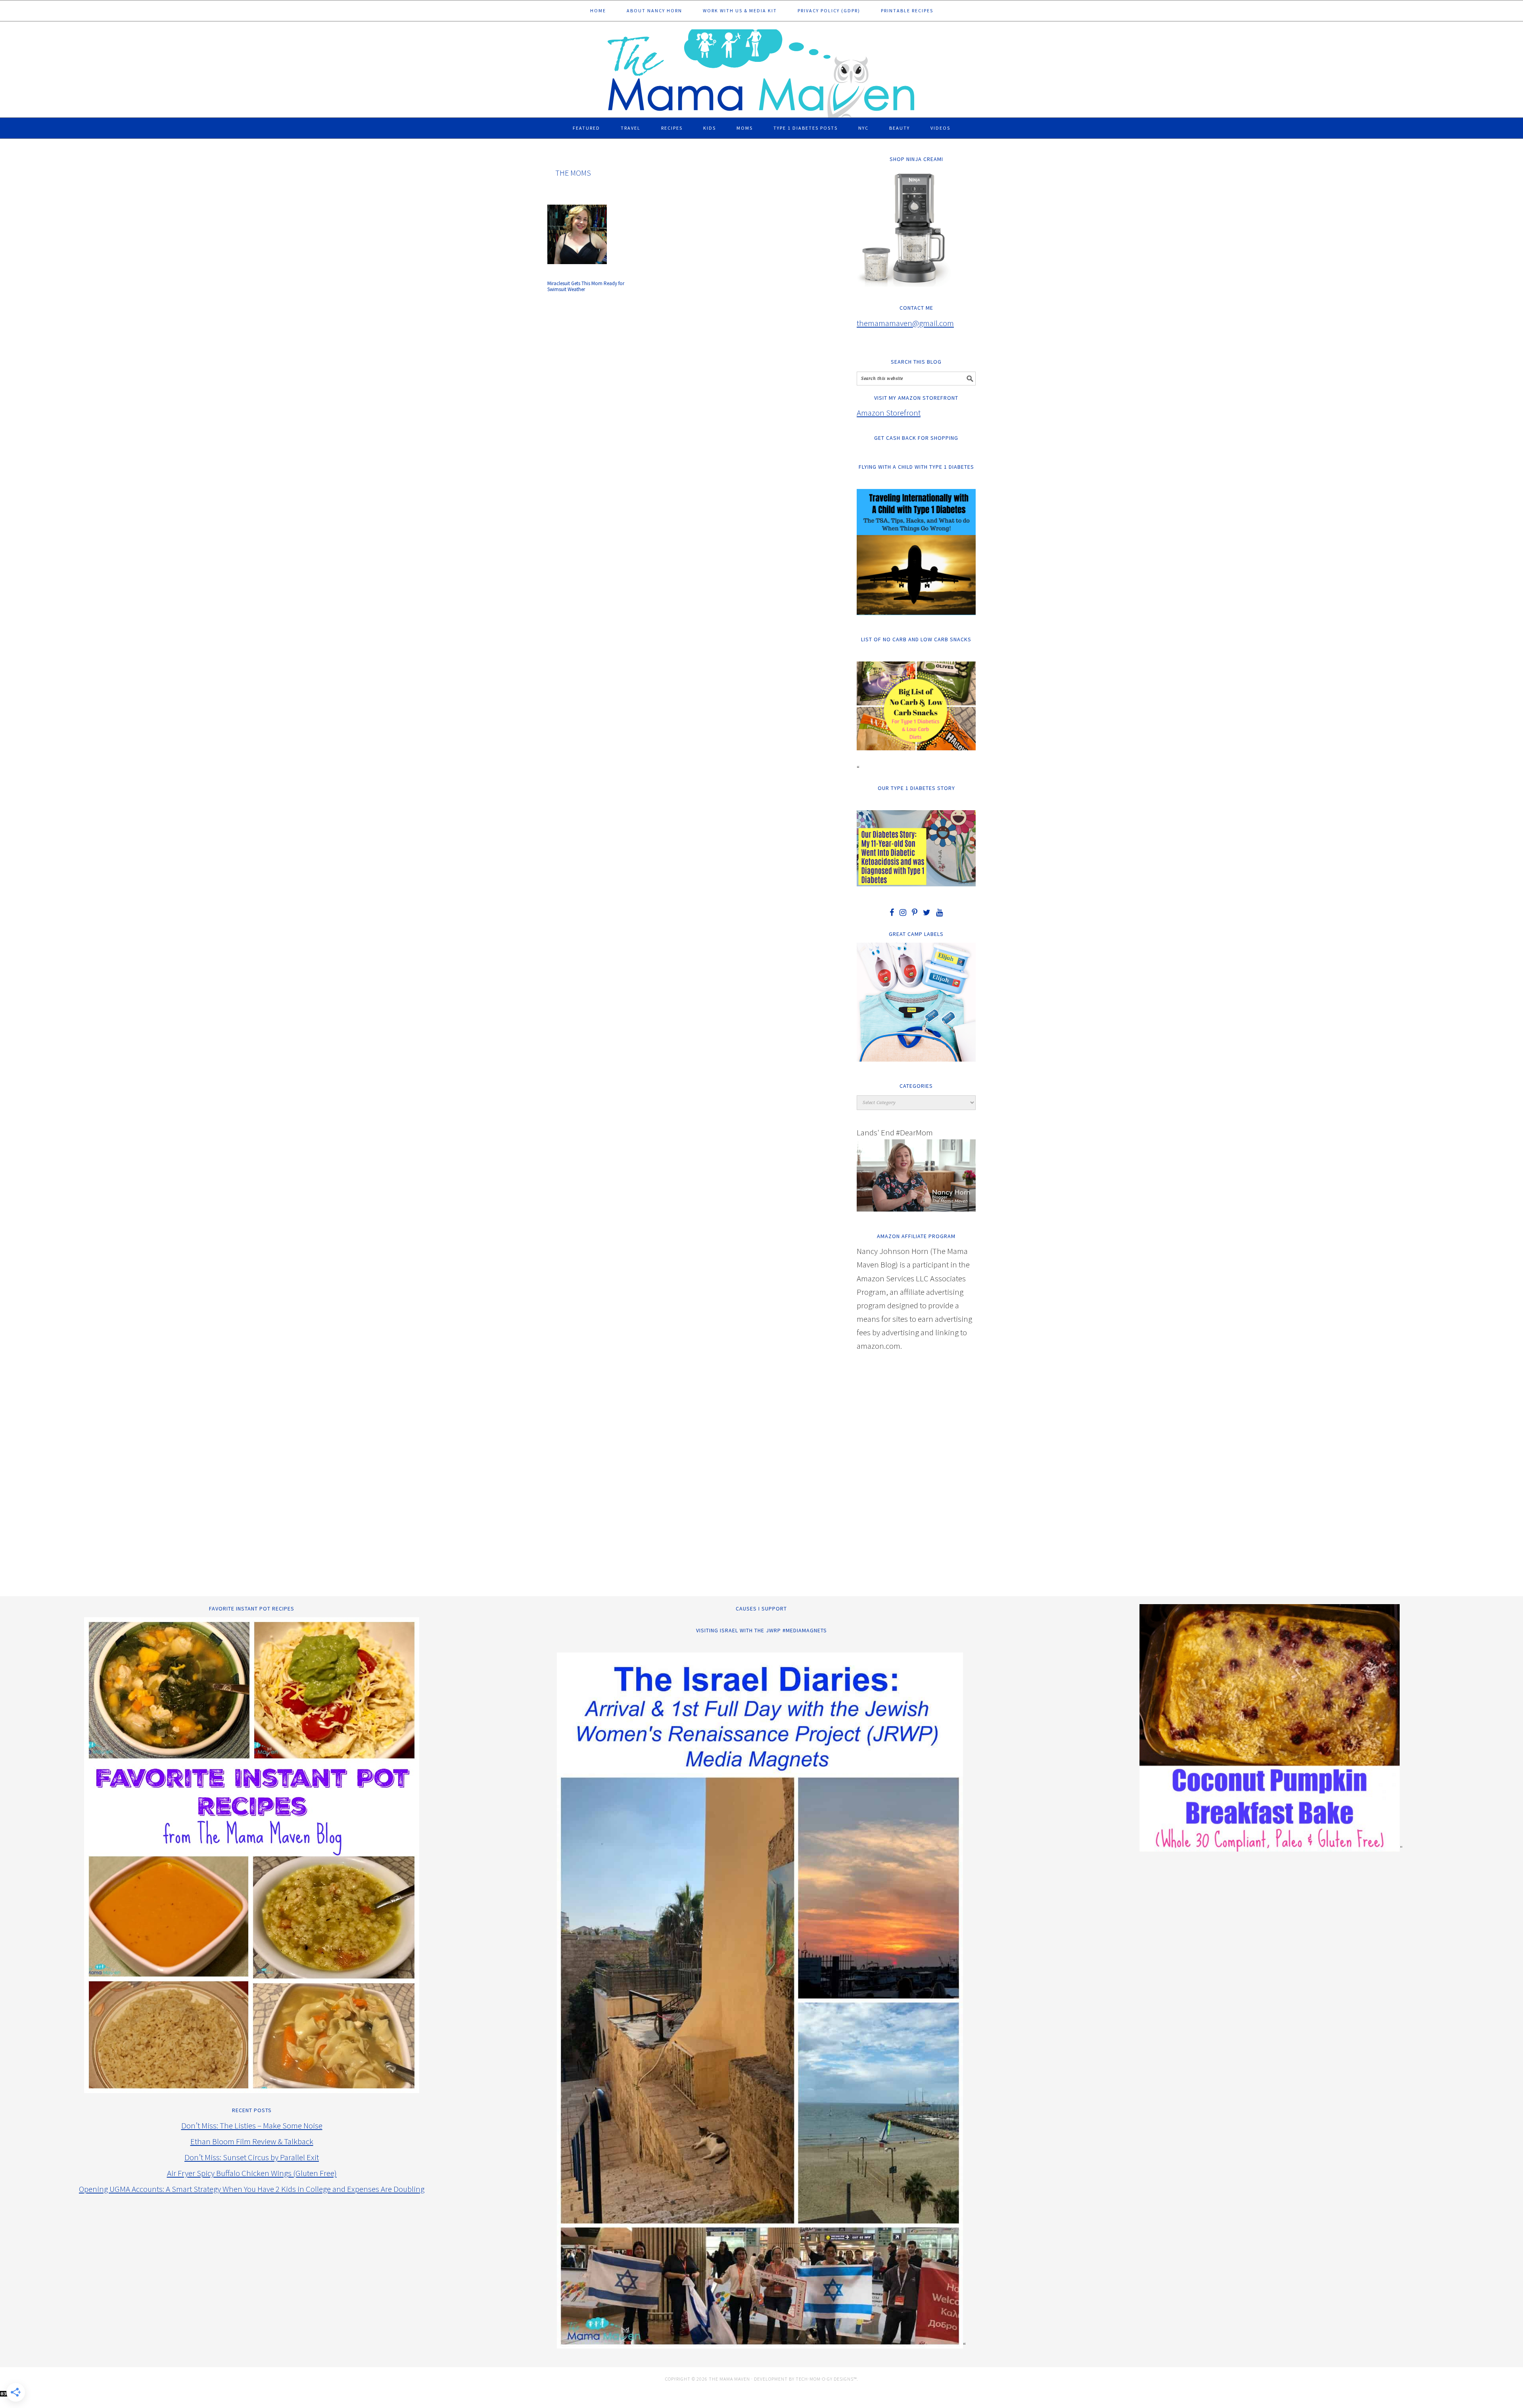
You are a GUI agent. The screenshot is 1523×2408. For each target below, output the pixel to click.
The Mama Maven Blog (761, 70)
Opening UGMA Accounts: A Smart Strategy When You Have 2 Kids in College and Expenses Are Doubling (252, 2189)
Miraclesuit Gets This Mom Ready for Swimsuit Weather (586, 287)
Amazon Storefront (889, 413)
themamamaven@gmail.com (905, 323)
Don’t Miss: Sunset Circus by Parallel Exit (252, 2157)
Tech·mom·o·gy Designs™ (826, 2379)
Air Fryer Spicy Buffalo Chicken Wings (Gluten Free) (252, 2173)
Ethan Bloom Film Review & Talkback (252, 2141)
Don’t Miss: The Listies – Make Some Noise (252, 2125)
